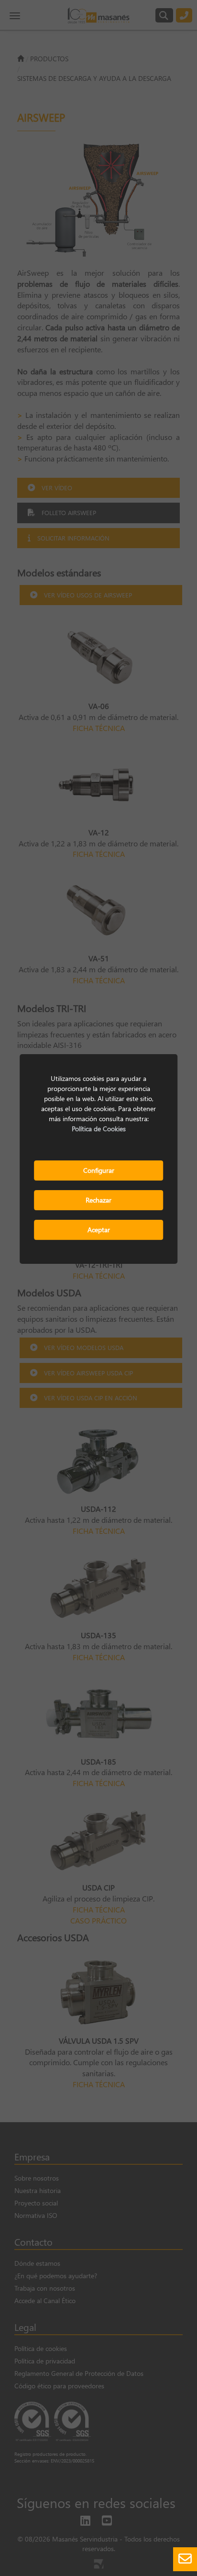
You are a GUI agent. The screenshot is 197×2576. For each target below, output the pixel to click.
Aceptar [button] (99, 1230)
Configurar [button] (99, 1170)
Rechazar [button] (98, 1200)
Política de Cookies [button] (99, 1129)
